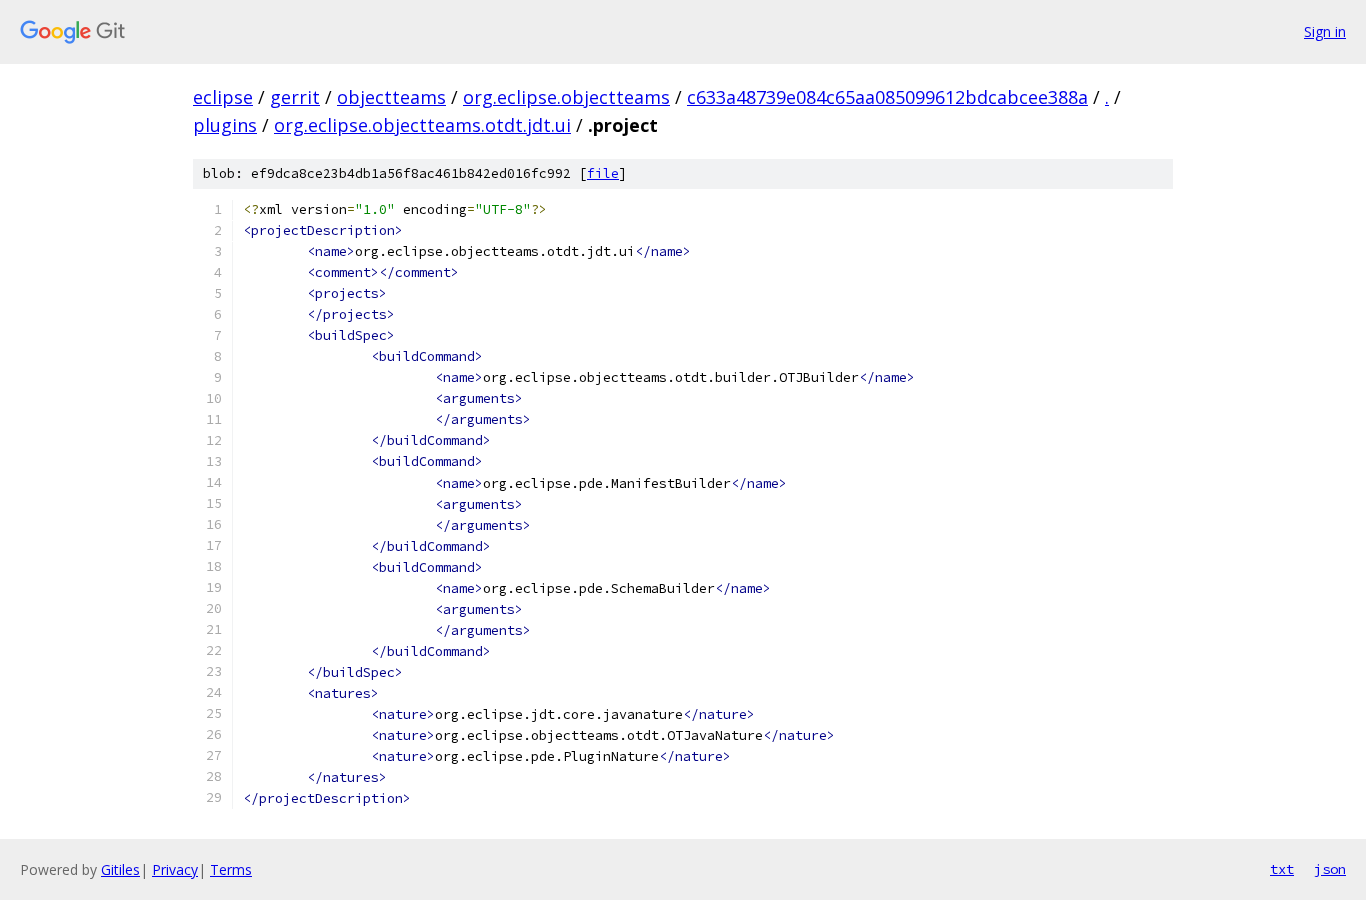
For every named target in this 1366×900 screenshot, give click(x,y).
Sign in (1325, 31)
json (1330, 869)
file (603, 173)
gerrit (295, 97)
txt (1282, 869)
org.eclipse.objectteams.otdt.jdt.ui (422, 125)
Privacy (175, 869)
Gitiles (120, 869)
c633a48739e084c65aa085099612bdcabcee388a (887, 97)
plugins (225, 125)
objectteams (391, 97)
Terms (231, 869)
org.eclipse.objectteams (566, 97)
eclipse (223, 97)
